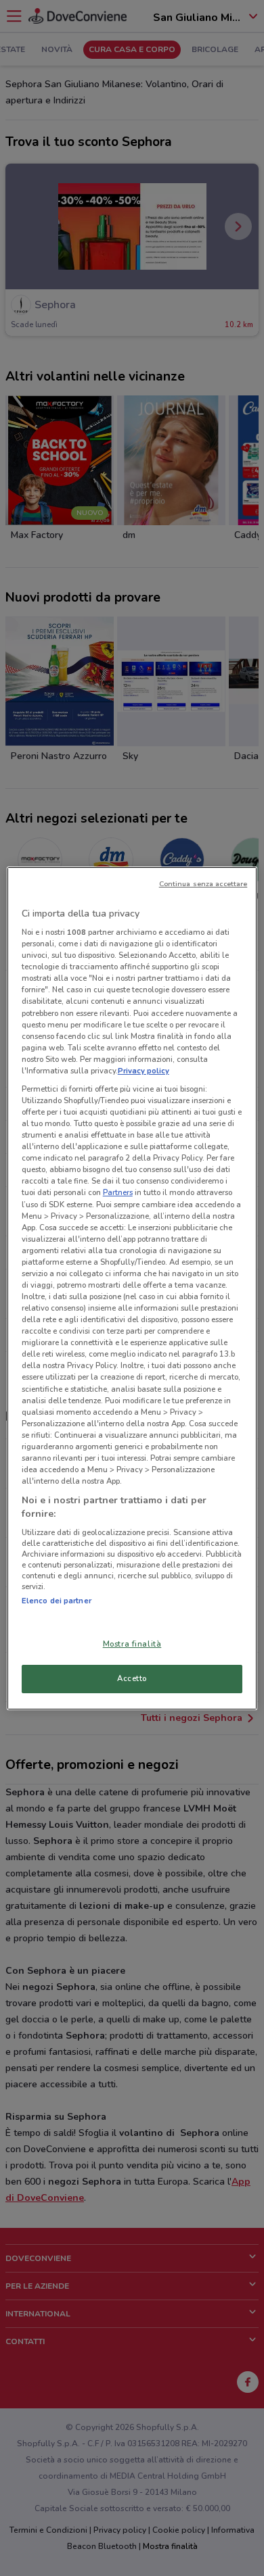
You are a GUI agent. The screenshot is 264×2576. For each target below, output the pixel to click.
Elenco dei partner (57, 1601)
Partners (118, 1192)
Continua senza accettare (203, 884)
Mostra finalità (132, 1644)
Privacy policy (144, 1071)
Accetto (132, 1678)
